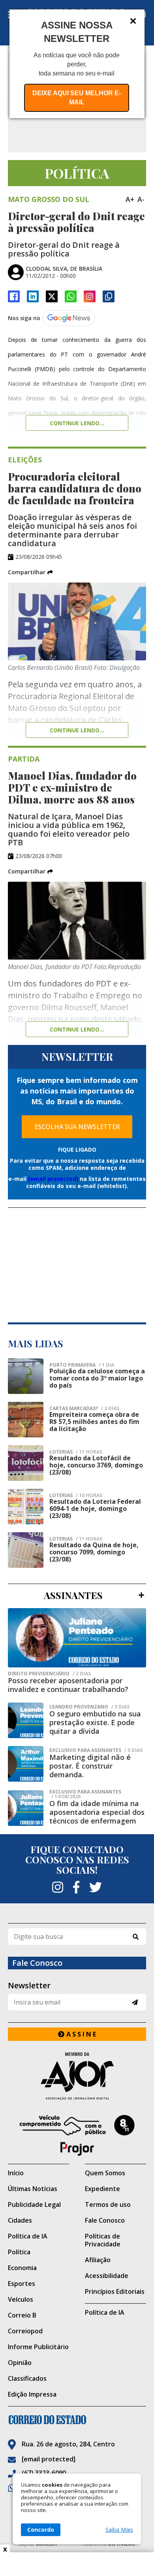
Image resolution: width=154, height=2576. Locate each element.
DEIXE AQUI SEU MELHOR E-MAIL (77, 98)
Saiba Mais (119, 2530)
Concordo (41, 2530)
